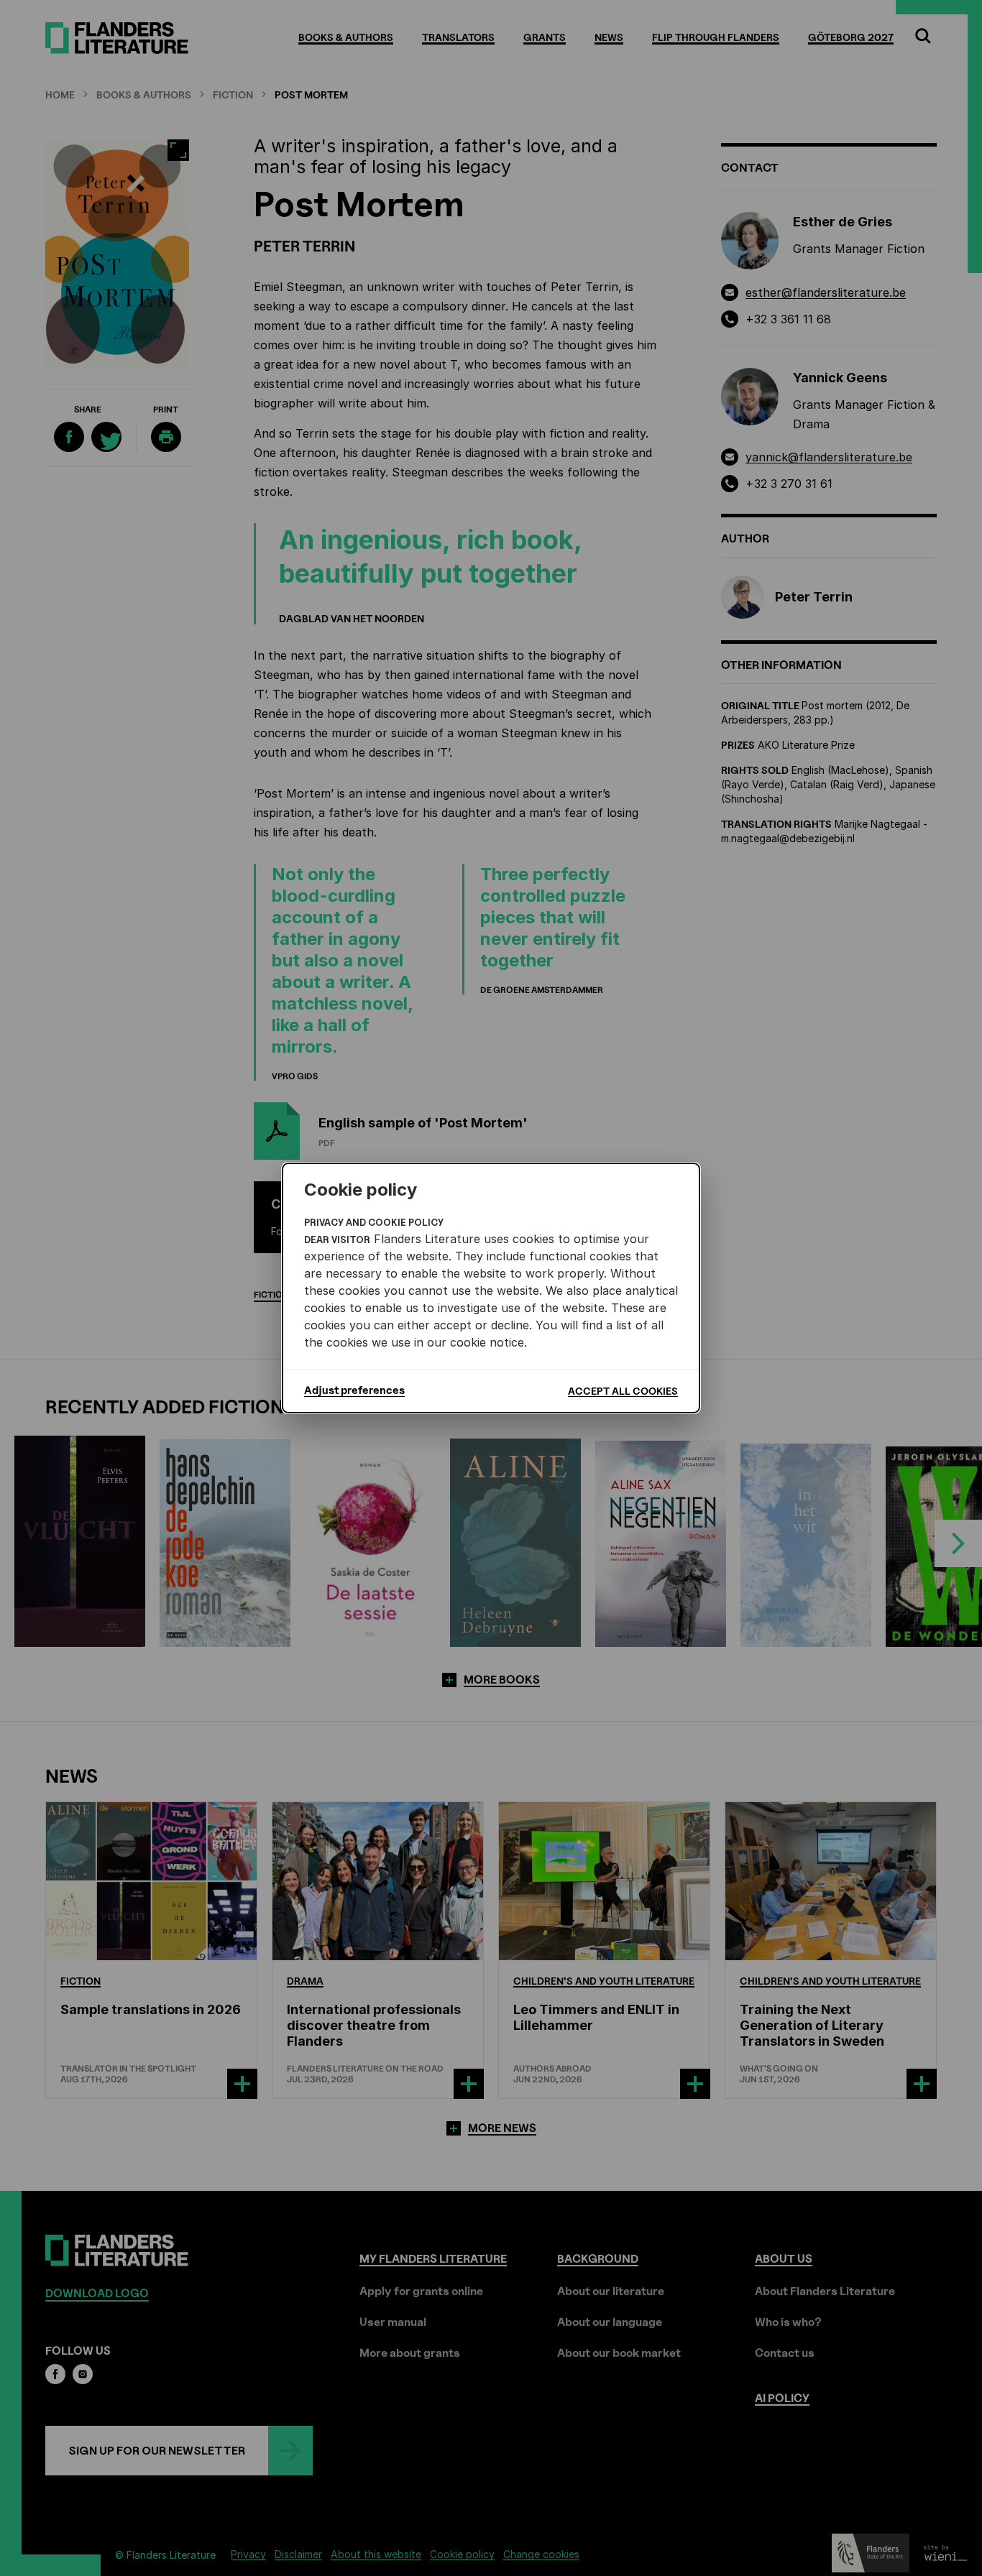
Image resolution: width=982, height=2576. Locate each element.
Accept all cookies (623, 1391)
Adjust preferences (354, 1390)
